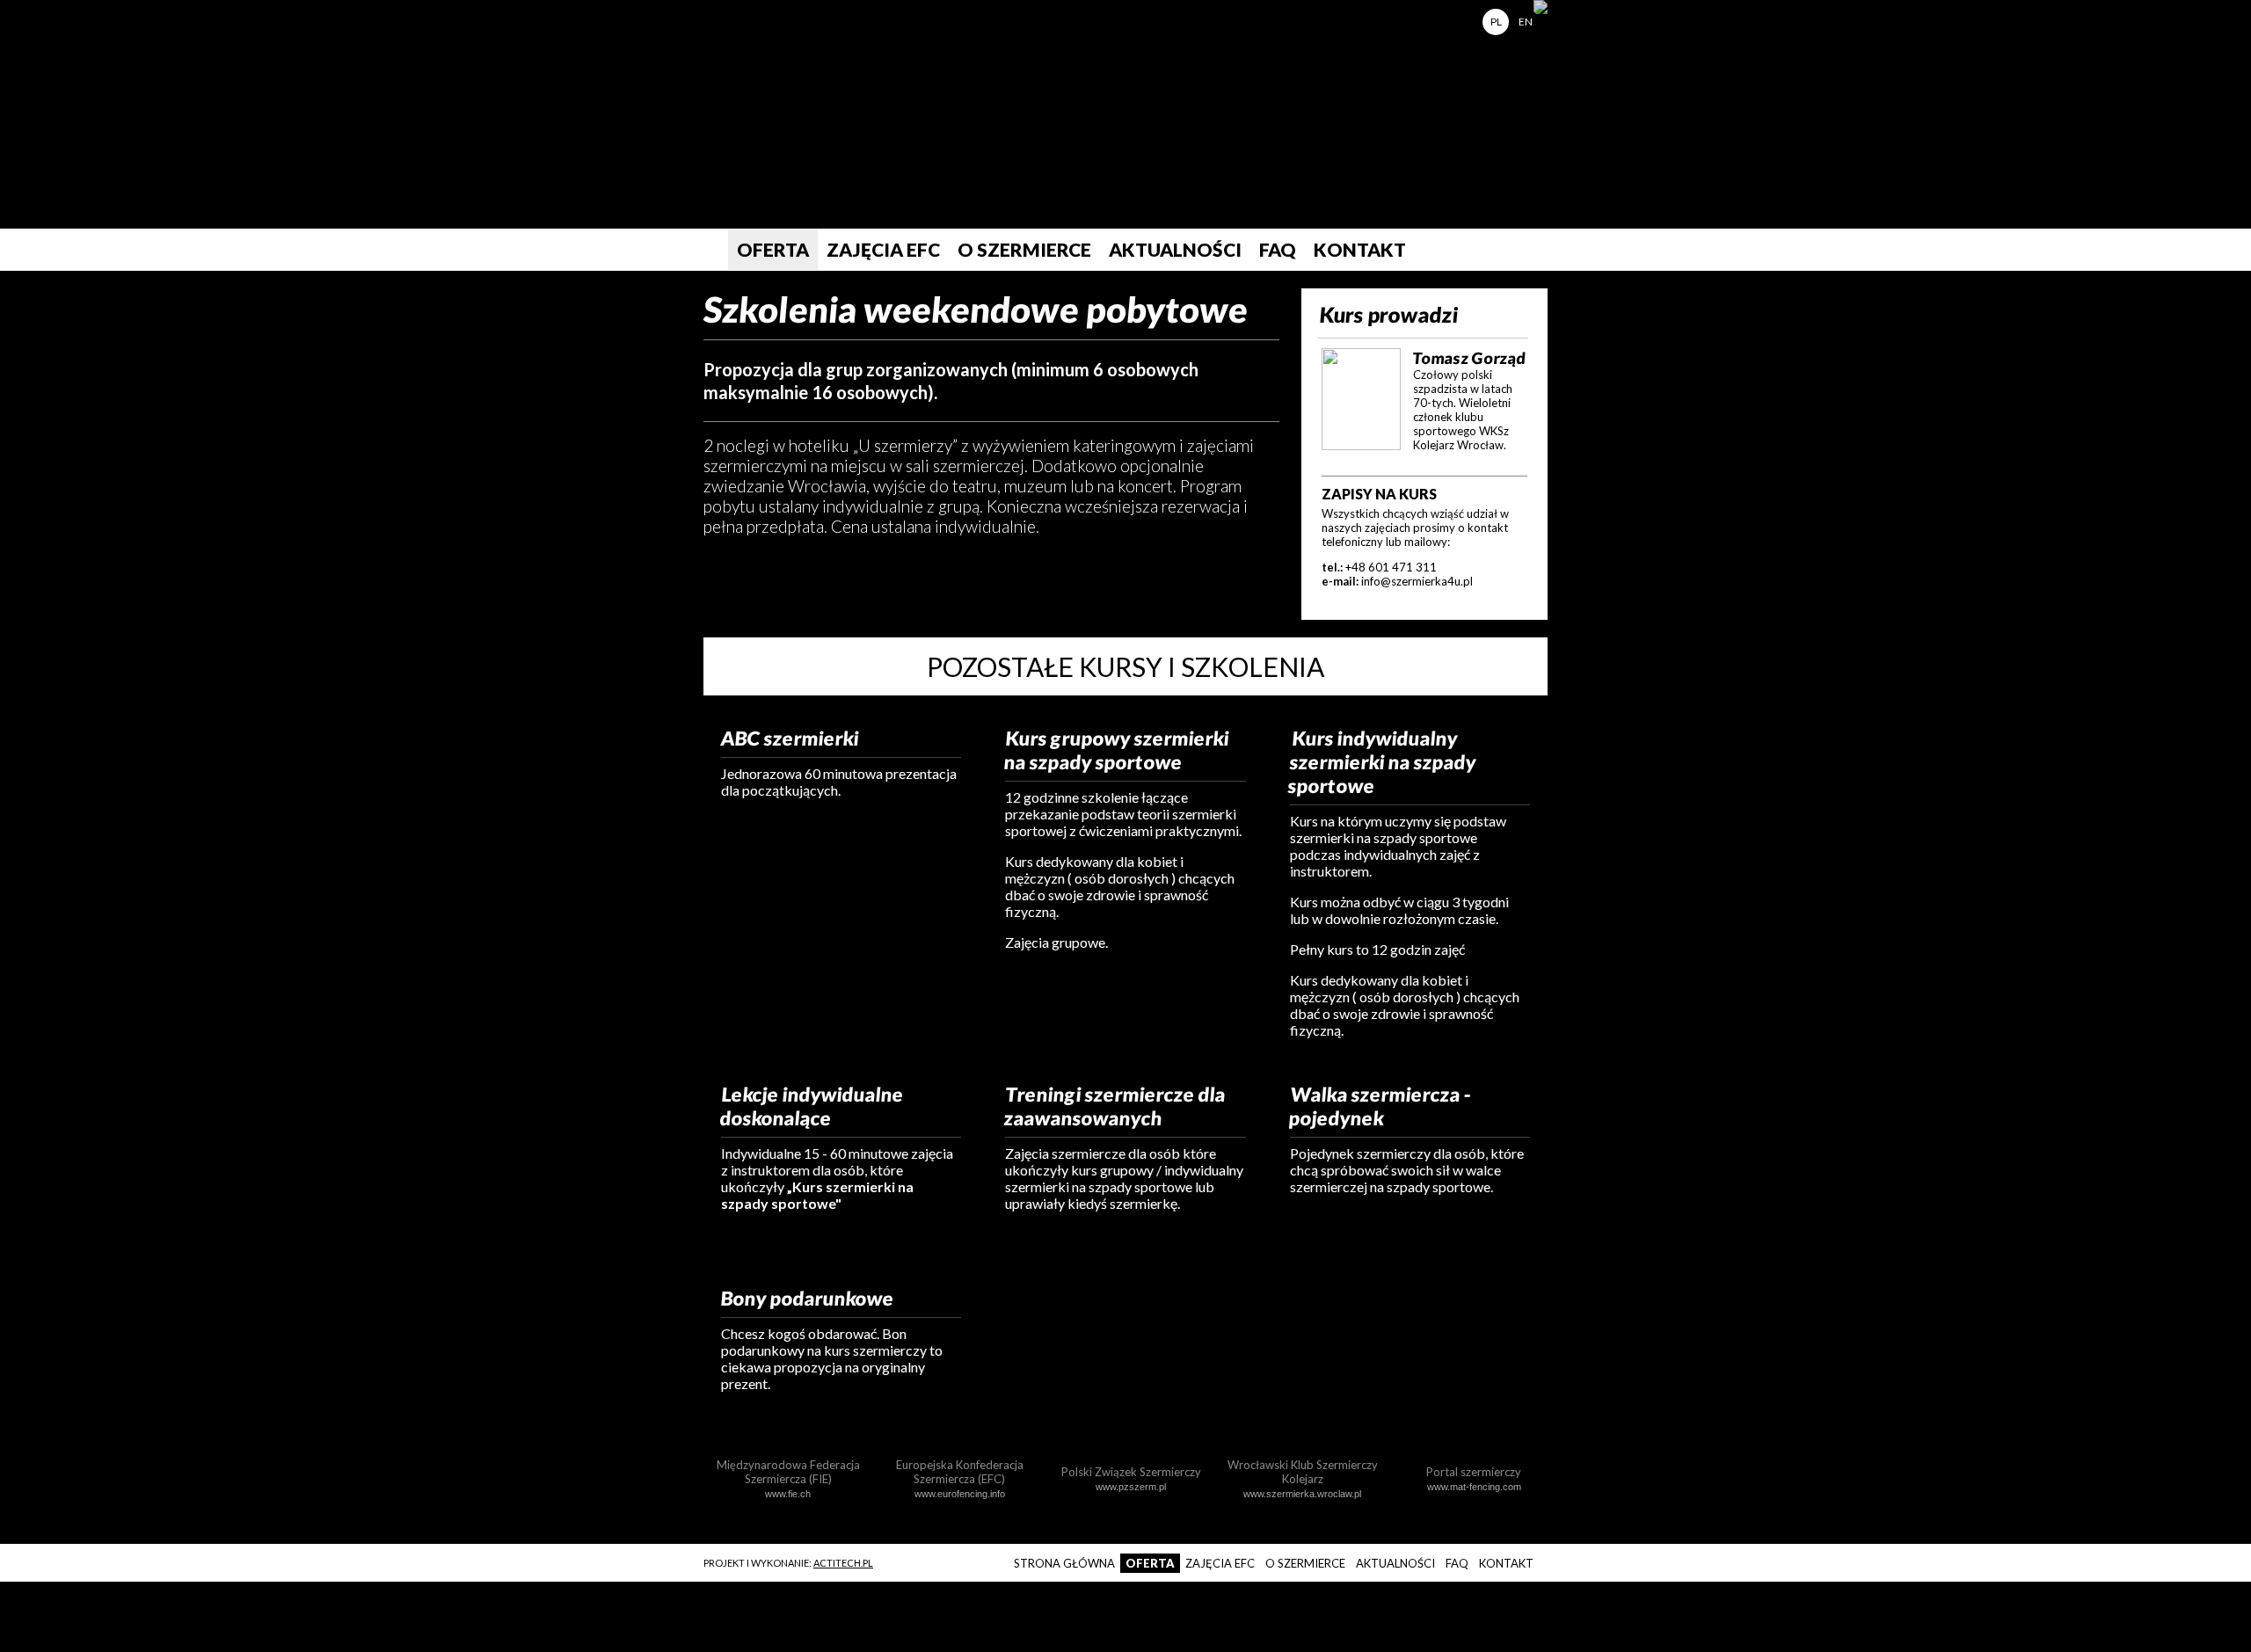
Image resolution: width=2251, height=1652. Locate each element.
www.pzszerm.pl (1131, 1487)
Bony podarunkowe (808, 1298)
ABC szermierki (790, 738)
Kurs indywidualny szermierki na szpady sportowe (1382, 762)
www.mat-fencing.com (1474, 1487)
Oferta (773, 249)
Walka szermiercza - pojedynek (1380, 1106)
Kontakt (1360, 249)
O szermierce (1024, 249)
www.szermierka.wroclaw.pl (1302, 1494)
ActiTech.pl (843, 1563)
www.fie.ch (788, 1494)
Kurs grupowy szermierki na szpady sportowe (1117, 750)
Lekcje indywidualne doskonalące (812, 1106)
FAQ (1278, 249)
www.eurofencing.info (960, 1494)
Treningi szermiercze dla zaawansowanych (1115, 1106)
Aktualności (1175, 249)
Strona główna (707, 250)
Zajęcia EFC (883, 249)
